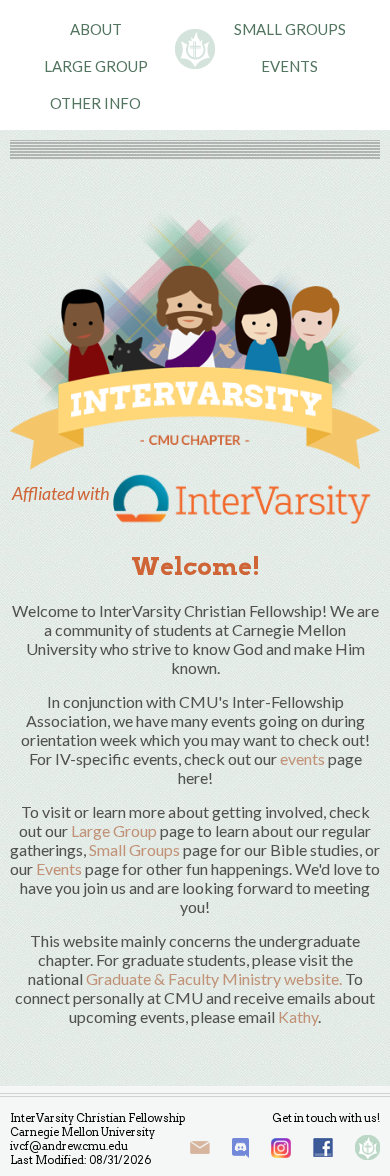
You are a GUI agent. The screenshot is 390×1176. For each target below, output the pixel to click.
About (96, 29)
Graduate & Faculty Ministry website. (214, 978)
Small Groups (290, 29)
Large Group (96, 66)
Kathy (298, 1016)
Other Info (95, 103)
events (302, 758)
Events (289, 66)
